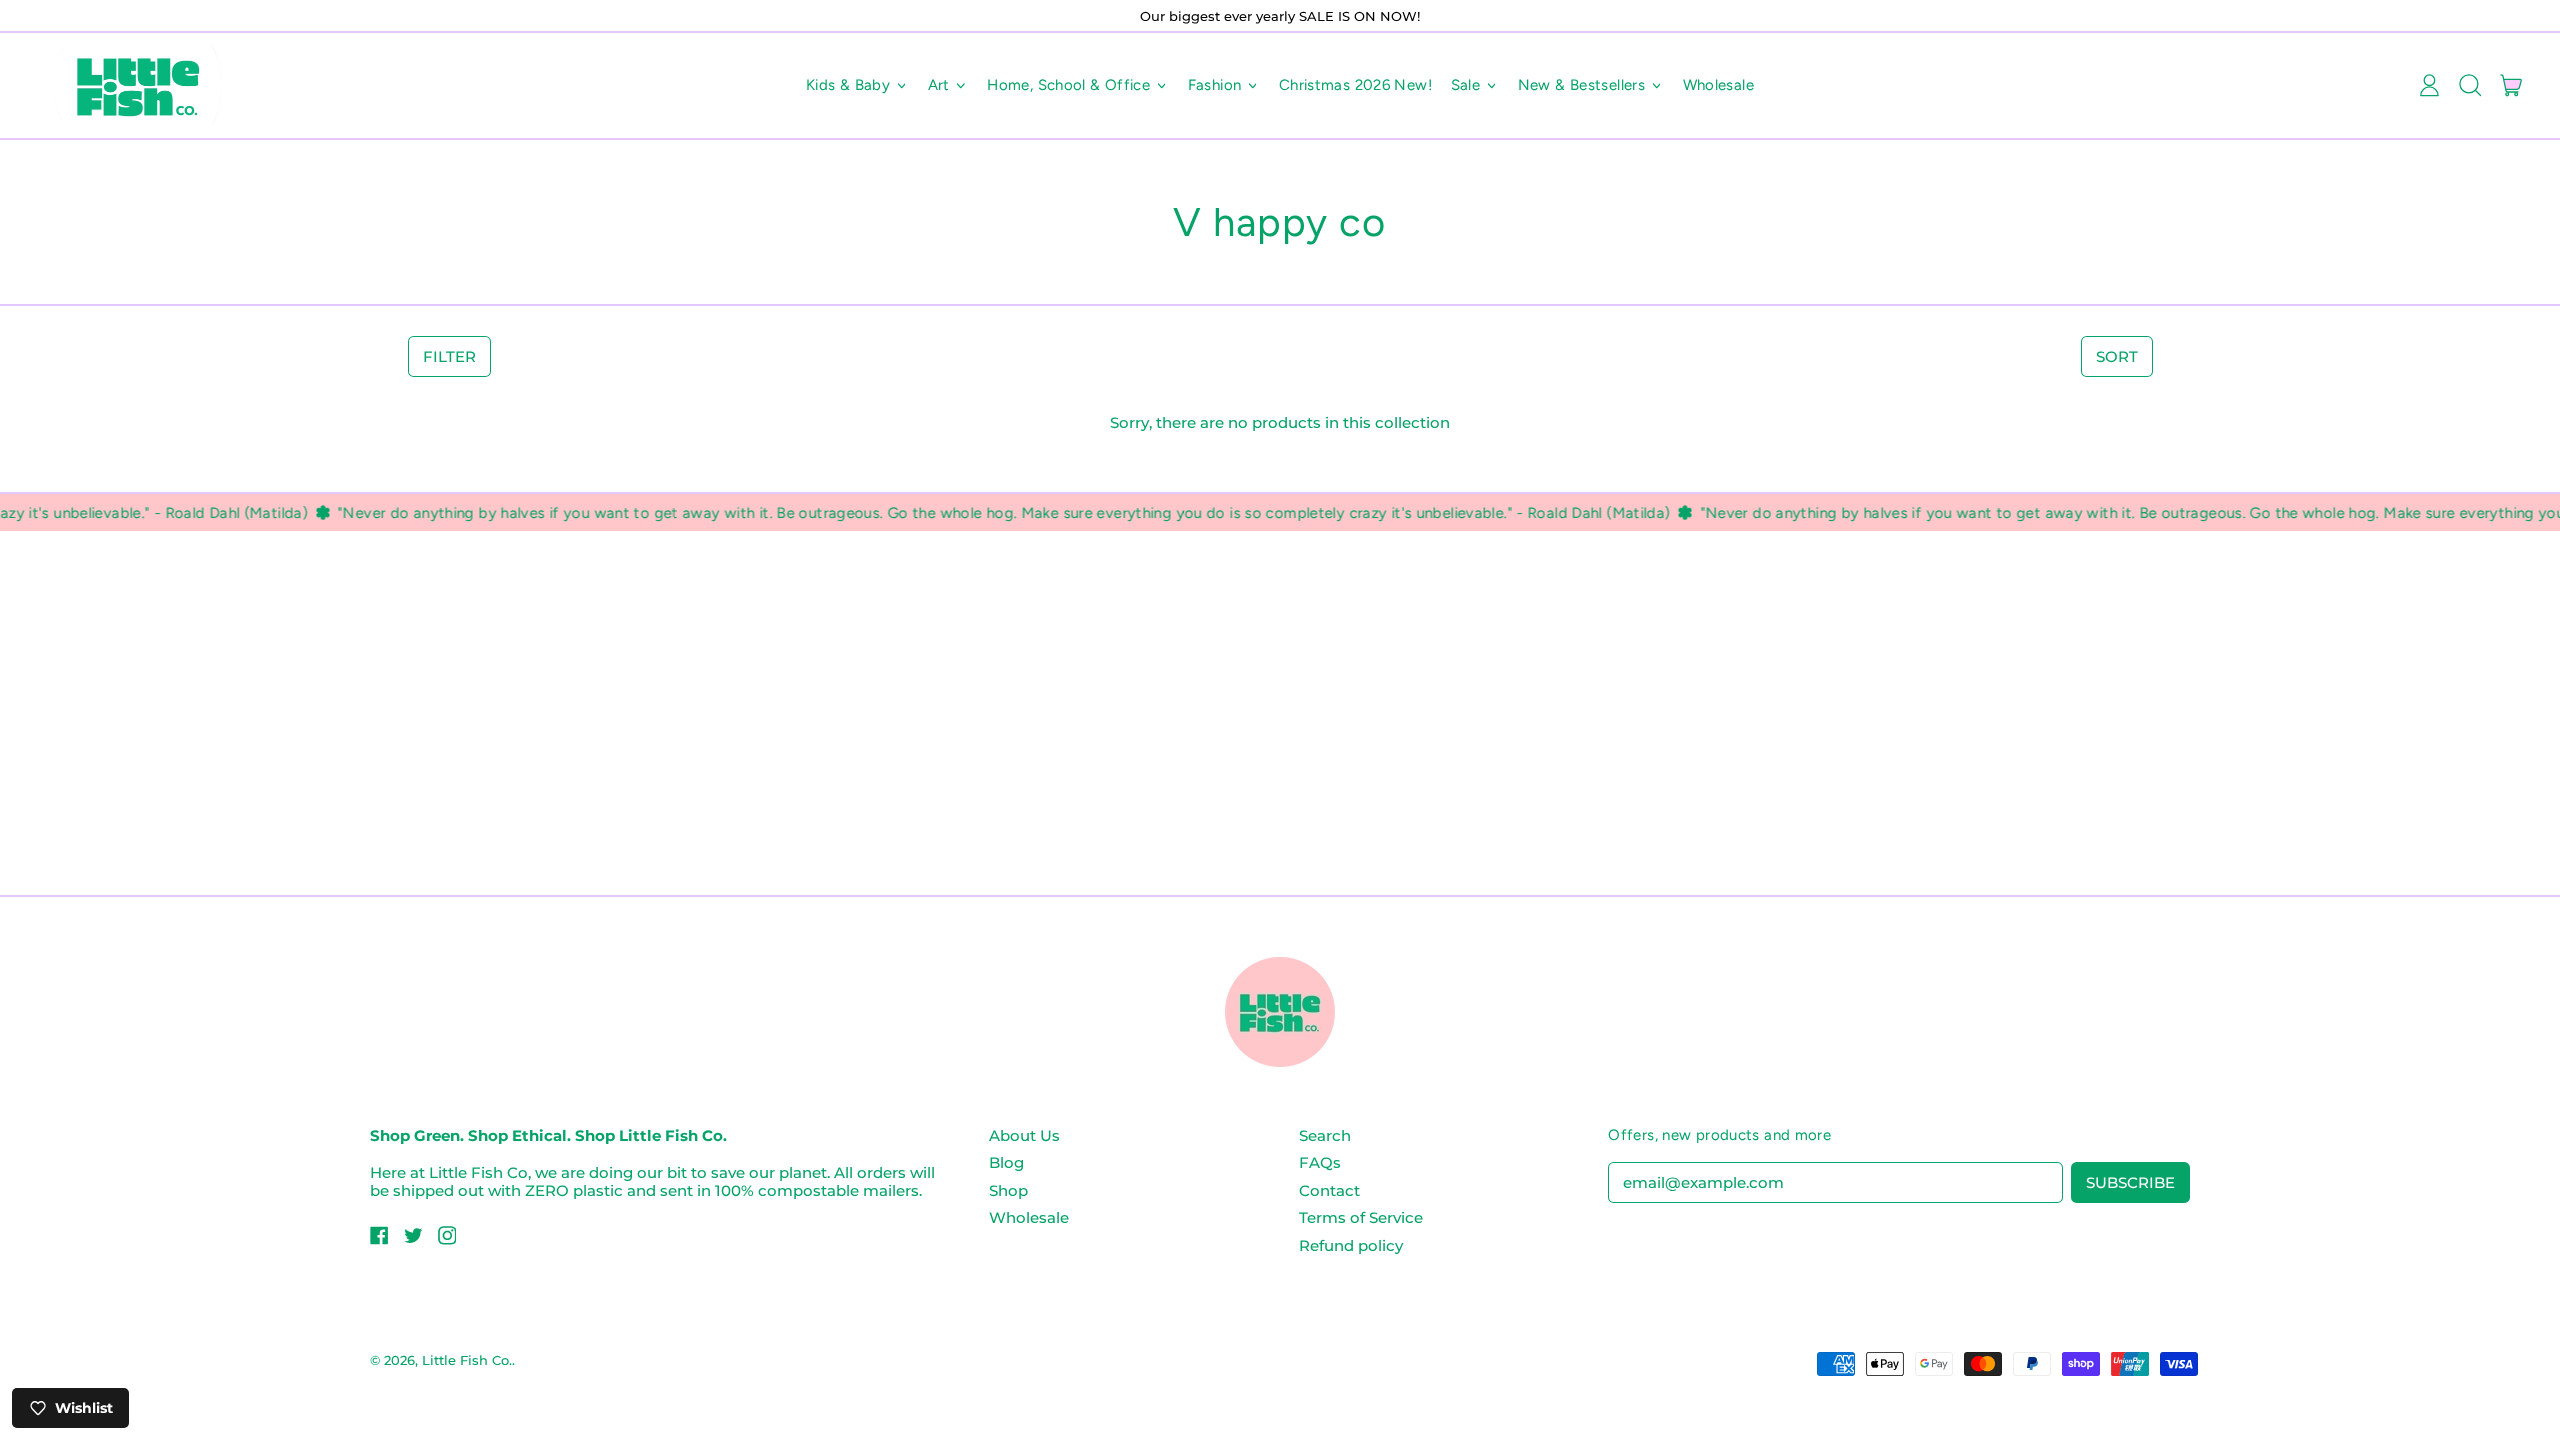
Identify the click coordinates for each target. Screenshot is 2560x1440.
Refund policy (1351, 1245)
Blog (1006, 1162)
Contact (1329, 1190)
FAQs (1320, 1162)
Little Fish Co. (467, 1360)
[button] (2469, 86)
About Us (1024, 1135)
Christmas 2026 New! (1355, 85)
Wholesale (1718, 85)
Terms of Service (1361, 1217)
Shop (1008, 1190)
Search (1325, 1135)
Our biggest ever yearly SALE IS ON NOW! (1280, 16)
